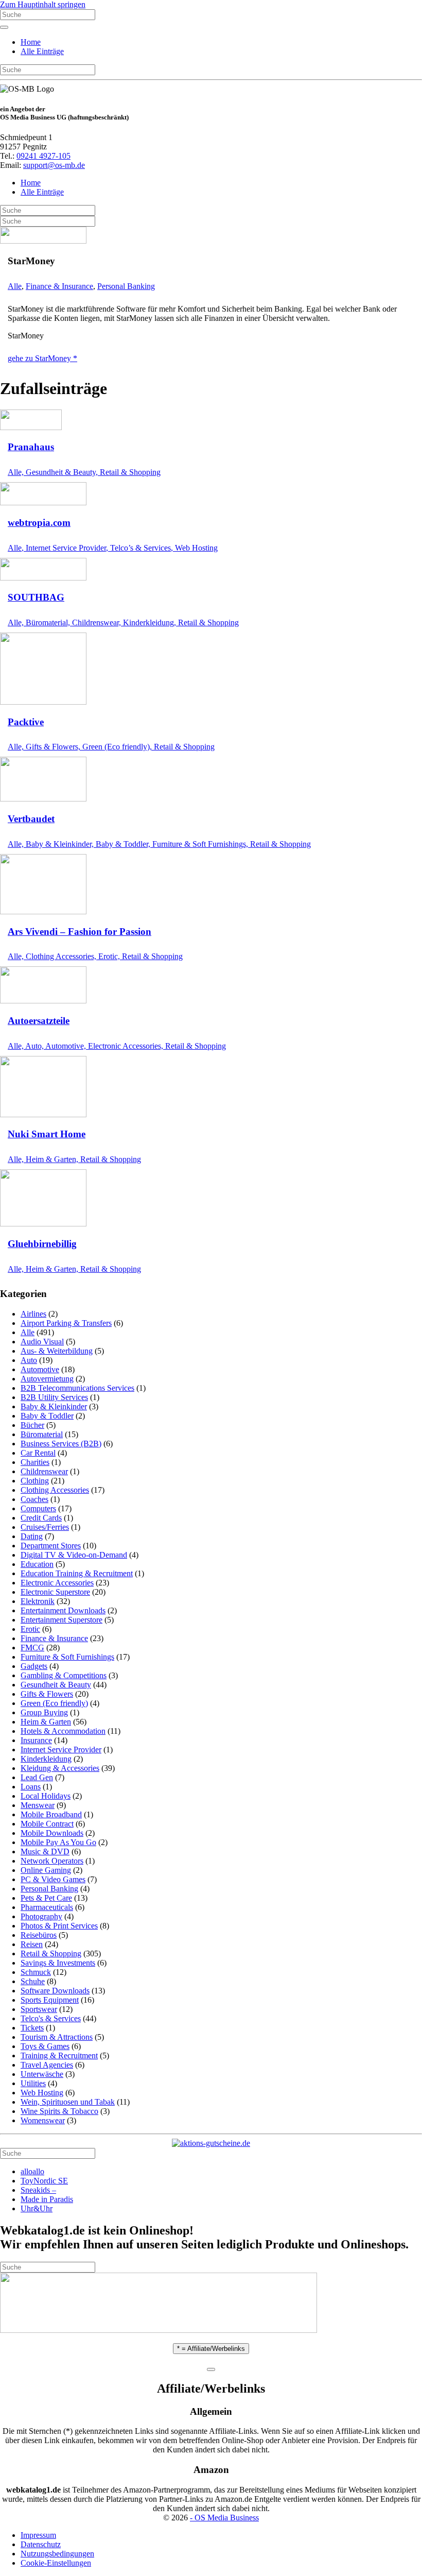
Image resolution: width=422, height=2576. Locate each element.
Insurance (36, 1740)
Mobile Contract (47, 1824)
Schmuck (36, 1972)
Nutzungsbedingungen (57, 2554)
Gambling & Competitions (64, 1675)
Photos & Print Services (59, 1926)
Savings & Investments (58, 1963)
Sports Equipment (50, 2000)
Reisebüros (39, 1935)
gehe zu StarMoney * (42, 358)
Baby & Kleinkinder (54, 1406)
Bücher (32, 1425)
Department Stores (51, 1546)
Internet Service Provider (61, 1750)
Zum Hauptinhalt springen (43, 4)
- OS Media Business (224, 2518)
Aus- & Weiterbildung (57, 1351)
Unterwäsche (42, 2074)
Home (31, 42)
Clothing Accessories (55, 1490)
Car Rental (38, 1453)
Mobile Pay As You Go (58, 1842)
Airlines (33, 1314)
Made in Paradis (47, 2199)
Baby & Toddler (47, 1416)
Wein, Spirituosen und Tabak (68, 2102)
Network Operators (52, 1861)
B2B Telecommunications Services (77, 1388)
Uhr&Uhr (37, 2208)
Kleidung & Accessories (60, 1768)
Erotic (30, 1629)
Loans (31, 1787)
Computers (38, 1508)
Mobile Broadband (51, 1814)
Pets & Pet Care (46, 1898)
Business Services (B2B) (61, 1444)
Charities (35, 1462)
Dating (32, 1536)
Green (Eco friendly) (54, 1703)
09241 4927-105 (43, 156)
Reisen (32, 1944)
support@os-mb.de (54, 165)
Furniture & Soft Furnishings (67, 1657)
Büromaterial (42, 1434)
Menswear (38, 1805)
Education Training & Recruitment (77, 1573)
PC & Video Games (53, 1879)
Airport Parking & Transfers (66, 1323)
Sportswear (39, 2009)
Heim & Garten (46, 1722)
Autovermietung (47, 1379)
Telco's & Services (51, 2018)
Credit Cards (41, 1518)
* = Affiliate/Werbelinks (211, 2349)
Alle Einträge (42, 51)
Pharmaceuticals (47, 1907)
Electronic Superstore (55, 1592)
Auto (29, 1360)
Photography (41, 1916)
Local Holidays (46, 1796)
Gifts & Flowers (47, 1694)
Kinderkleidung (46, 1759)
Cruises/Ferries (45, 1527)
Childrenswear (44, 1471)
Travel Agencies (47, 2065)
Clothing (35, 1481)
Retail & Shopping (51, 1954)
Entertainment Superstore (61, 1620)
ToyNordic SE (44, 2181)
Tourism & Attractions (57, 2037)
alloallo (32, 2171)
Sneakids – (38, 2190)
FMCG (32, 1648)
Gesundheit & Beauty (56, 1685)
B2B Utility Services (54, 1397)
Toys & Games (45, 2046)
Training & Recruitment (59, 2055)
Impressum (38, 2535)
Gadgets (34, 1666)
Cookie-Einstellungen (56, 2563)
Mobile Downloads (52, 1833)
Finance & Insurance (59, 286)
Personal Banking (126, 286)
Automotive (40, 1369)
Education (37, 1564)
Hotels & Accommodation (63, 1731)
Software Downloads (55, 1991)
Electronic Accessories (57, 1583)
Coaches (34, 1499)
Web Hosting (42, 2093)
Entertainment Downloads (63, 1610)
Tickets (32, 2028)
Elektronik (38, 1601)
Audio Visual (42, 1342)
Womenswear (43, 2120)
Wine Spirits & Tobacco (59, 2111)
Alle (15, 286)
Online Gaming (46, 1870)
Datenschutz (41, 2544)
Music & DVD (45, 1852)
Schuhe (33, 1981)
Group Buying (44, 1712)
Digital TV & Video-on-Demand (74, 1555)
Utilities (33, 2083)
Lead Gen (37, 1777)
